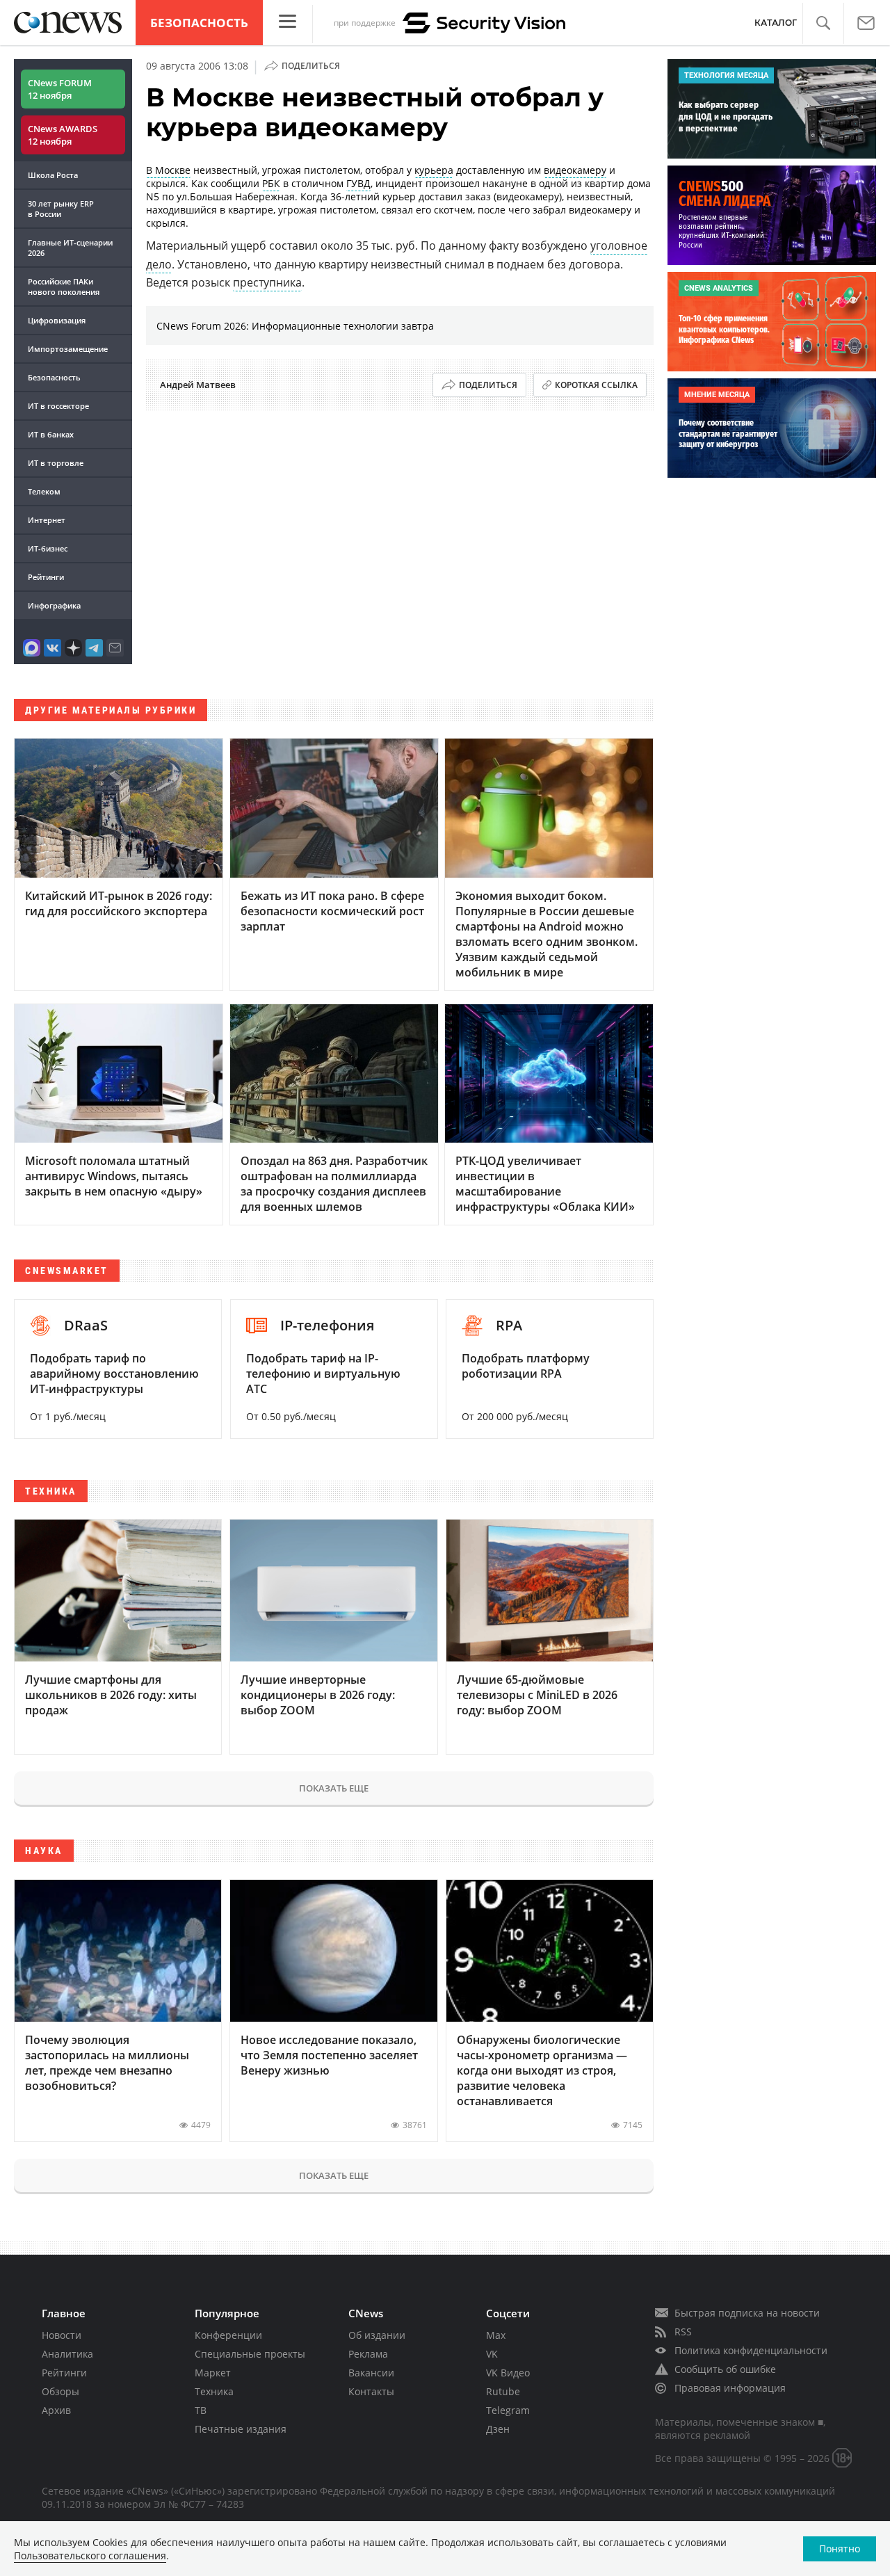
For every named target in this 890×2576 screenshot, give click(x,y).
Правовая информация (730, 2388)
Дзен (498, 2429)
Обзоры (60, 2391)
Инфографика (54, 605)
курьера (434, 170)
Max (496, 2335)
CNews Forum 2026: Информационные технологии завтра (295, 326)
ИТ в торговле (56, 463)
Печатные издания (241, 2429)
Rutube (503, 2391)
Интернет (47, 520)
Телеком (44, 491)
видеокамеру (575, 170)
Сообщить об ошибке (725, 2369)
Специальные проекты (250, 2354)
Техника (214, 2391)
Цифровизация (57, 320)
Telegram (508, 2410)
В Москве (168, 170)
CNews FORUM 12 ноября (60, 89)
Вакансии (371, 2373)
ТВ (201, 2410)
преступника (267, 282)
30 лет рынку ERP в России (61, 209)
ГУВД (358, 183)
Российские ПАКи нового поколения (64, 287)
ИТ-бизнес (48, 548)
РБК (271, 183)
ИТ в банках (51, 434)
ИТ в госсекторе (58, 406)
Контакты (371, 2391)
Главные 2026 (70, 248)
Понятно (840, 2549)
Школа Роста (53, 175)
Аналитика (67, 2354)
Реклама (368, 2354)
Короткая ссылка (596, 385)
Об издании (377, 2335)
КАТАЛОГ (776, 23)
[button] (823, 23)
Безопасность (199, 23)
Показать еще (334, 1788)
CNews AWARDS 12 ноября (63, 135)
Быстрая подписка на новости (747, 2313)
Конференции (228, 2335)
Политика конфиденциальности (751, 2350)
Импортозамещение (68, 349)
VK (492, 2354)
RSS (683, 2332)
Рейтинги (46, 577)
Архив (56, 2410)
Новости (62, 2335)
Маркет (213, 2373)
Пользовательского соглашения (90, 2555)
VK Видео (508, 2373)
